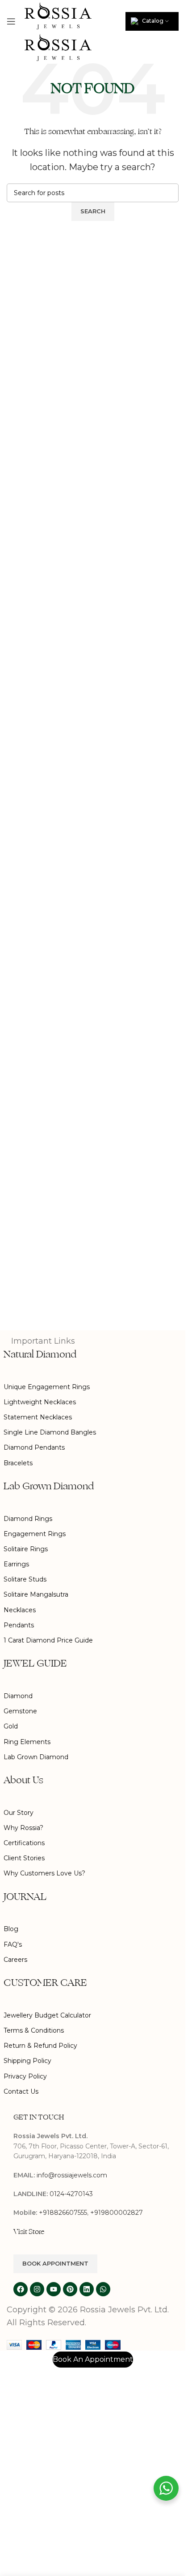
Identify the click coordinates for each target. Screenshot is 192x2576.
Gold (11, 1726)
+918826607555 (63, 2213)
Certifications (24, 1843)
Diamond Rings (28, 1519)
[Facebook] (21, 2289)
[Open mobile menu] (11, 21)
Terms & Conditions (34, 2030)
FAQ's (13, 1944)
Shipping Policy (27, 2061)
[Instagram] (37, 2289)
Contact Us (21, 2091)
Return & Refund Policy (40, 2046)
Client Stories (24, 1858)
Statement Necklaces (38, 1417)
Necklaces (20, 1610)
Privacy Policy (25, 2076)
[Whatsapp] (103, 2289)
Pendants (19, 1625)
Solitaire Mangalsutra (36, 1594)
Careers (15, 1960)
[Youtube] (54, 2289)
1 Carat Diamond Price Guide (48, 1640)
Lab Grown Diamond (36, 1757)
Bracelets (18, 1463)
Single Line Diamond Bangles (50, 1432)
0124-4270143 (71, 2194)
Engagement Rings (35, 1534)
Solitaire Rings (26, 1549)
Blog (11, 1929)
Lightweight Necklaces (40, 1402)
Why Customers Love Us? (44, 1873)
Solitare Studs (25, 1579)
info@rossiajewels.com (72, 2175)
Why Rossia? (23, 1828)
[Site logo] (58, 15)
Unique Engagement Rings (47, 1387)
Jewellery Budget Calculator (47, 2015)
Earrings (16, 1564)
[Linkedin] (87, 2289)
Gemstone (20, 1711)
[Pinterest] (70, 2289)
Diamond (18, 1696)
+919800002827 (117, 2213)
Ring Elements (27, 1742)
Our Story (19, 1813)
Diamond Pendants (34, 1447)
